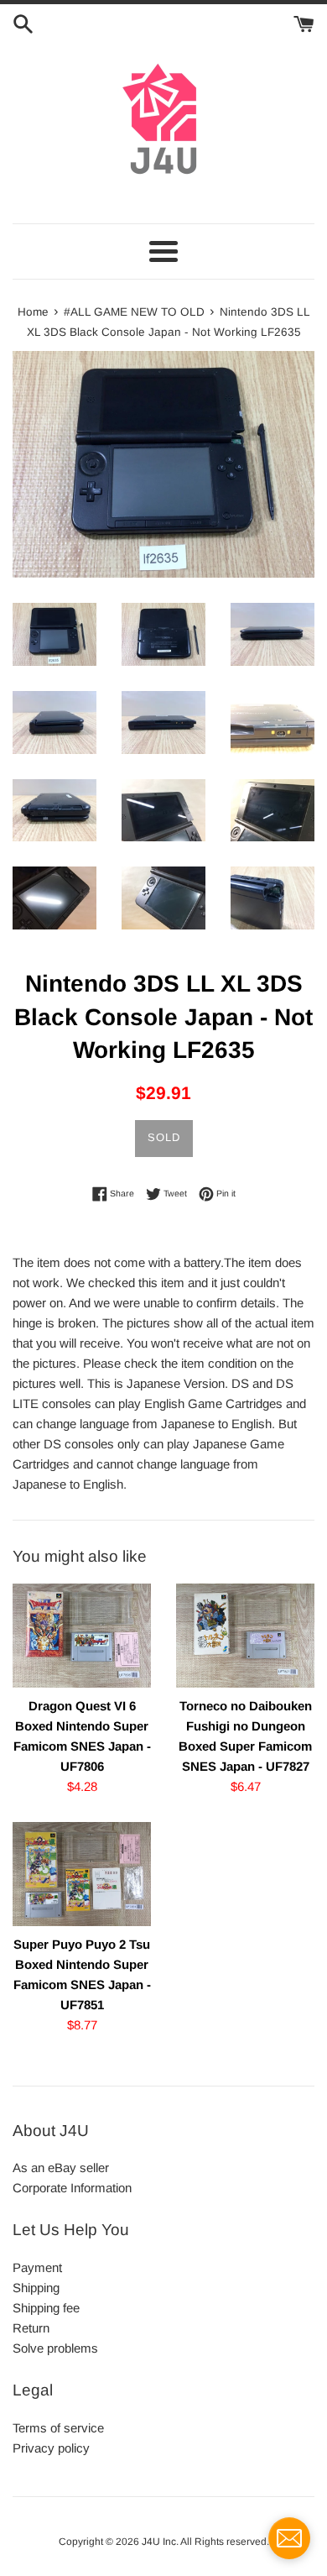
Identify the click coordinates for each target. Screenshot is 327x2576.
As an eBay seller (61, 2168)
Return (31, 2328)
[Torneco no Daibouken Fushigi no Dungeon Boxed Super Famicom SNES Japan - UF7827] (245, 1636)
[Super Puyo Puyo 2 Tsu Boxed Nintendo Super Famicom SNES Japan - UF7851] (82, 1874)
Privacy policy (51, 2448)
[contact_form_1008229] (289, 2538)
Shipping (36, 2288)
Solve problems (55, 2348)
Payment (37, 2267)
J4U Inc (159, 2542)
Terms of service (58, 2428)
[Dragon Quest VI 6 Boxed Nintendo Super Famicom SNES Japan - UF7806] (82, 1636)
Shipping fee (46, 2308)
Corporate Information (72, 2188)
